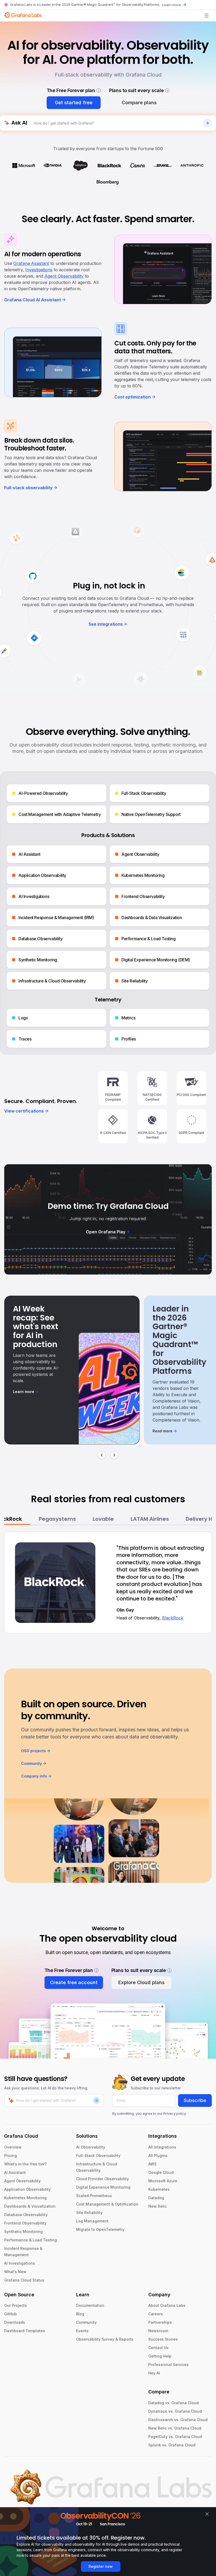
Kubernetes (159, 2189)
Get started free (74, 103)
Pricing (11, 2156)
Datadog (156, 2198)
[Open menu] (207, 16)
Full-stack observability (28, 488)
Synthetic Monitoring (23, 2232)
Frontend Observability (25, 2223)
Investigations (39, 270)
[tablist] (108, 1519)
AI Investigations (20, 2263)
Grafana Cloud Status (24, 2280)
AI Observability (91, 2147)
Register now (101, 2566)
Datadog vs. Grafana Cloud (173, 2403)
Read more (163, 1431)
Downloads (15, 2322)
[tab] (57, 1519)
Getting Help (160, 2356)
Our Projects (16, 2305)
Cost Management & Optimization (107, 2204)
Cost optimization (132, 397)
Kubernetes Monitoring (25, 2198)
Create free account (74, 1982)
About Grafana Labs (167, 2305)
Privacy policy (175, 2113)
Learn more (172, 5)
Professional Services (168, 2364)
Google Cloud (161, 2172)
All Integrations (162, 2147)
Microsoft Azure (163, 2181)
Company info (34, 1776)
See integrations (106, 624)
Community (31, 1763)
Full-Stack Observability (98, 2156)
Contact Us (158, 2348)
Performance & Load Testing (31, 2240)
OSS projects (33, 1751)
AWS (152, 2164)
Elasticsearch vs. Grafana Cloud (178, 2420)
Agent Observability (64, 276)
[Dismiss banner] (207, 2514)
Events (82, 2331)
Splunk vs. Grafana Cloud (172, 2445)
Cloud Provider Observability (102, 2179)
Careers (156, 2314)
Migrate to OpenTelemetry (100, 2229)
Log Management (92, 2221)
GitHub (11, 2314)
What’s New (15, 2272)
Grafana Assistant (31, 263)
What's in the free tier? (25, 2164)
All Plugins (158, 2156)
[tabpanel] (108, 1583)
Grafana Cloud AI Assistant (33, 300)
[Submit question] (207, 123)
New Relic (158, 2206)
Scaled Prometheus (94, 2196)
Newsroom (158, 2331)
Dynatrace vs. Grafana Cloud (175, 2411)
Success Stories (163, 2339)
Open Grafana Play (106, 1232)
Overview (13, 2147)
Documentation (90, 2305)
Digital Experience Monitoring (103, 2187)
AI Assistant (15, 2172)
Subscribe (195, 2100)
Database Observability (26, 2215)
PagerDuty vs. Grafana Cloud (175, 2437)
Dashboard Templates (25, 2331)
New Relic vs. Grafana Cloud (175, 2428)
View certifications (24, 1111)
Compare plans (139, 103)
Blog (80, 2314)
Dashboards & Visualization (30, 2206)
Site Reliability (89, 2213)
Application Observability (27, 2189)
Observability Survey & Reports (105, 2339)
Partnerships (160, 2322)
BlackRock (173, 1618)
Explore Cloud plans (141, 1982)
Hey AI (154, 2373)
